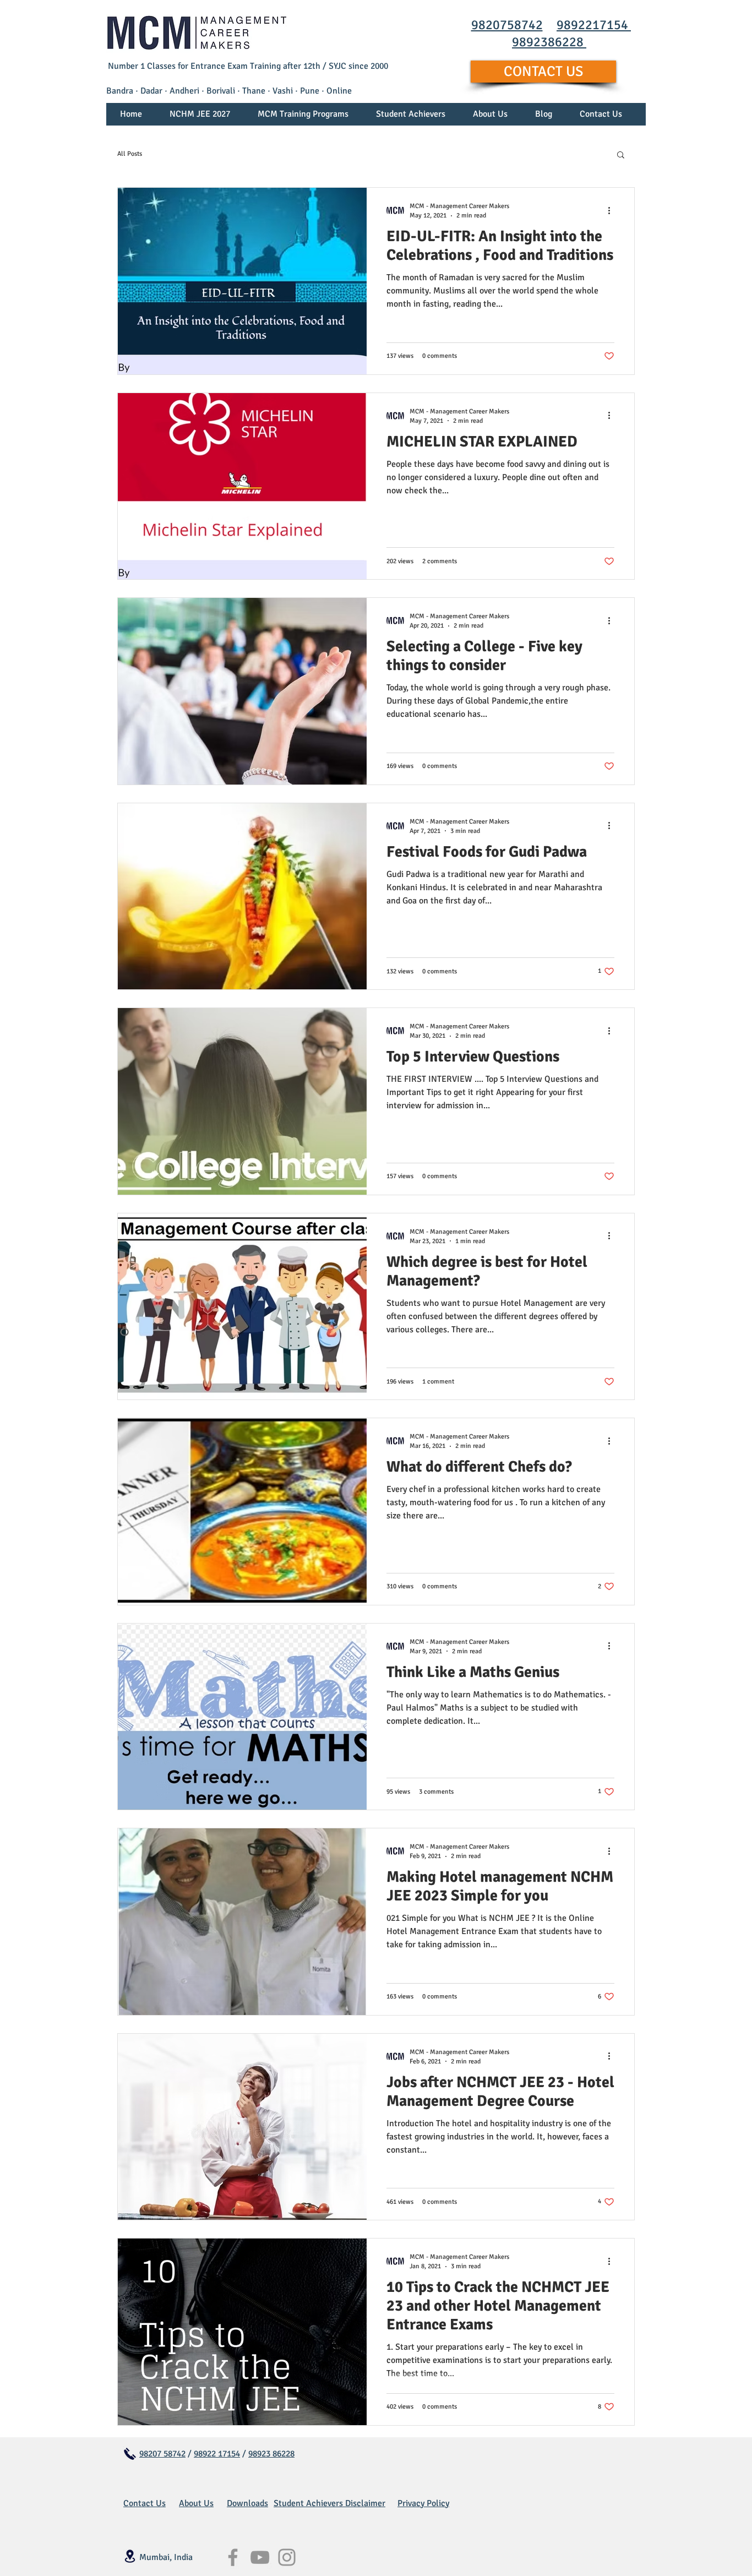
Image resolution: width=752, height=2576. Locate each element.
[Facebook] (233, 2557)
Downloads (247, 2503)
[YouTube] (260, 2557)
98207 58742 (162, 2454)
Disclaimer (365, 2503)
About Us (196, 2503)
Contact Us (145, 2503)
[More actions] (613, 210)
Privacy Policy (423, 2503)
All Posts (130, 154)
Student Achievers (309, 2503)
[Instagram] (287, 2557)
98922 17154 (217, 2454)
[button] (303, 118)
